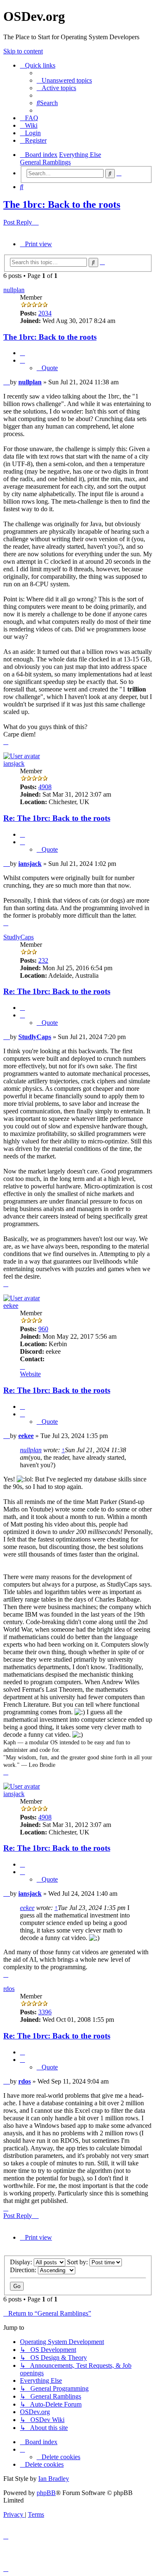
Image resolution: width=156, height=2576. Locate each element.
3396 (45, 2012)
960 (43, 1329)
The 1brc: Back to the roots (62, 204)
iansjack (14, 763)
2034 (45, 313)
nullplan (14, 290)
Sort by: (78, 2262)
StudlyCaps (19, 937)
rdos (9, 1989)
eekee (11, 1306)
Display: (22, 2262)
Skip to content (23, 51)
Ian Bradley (54, 2479)
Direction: (24, 2270)
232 (43, 960)
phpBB (46, 2493)
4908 (45, 787)
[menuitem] (64, 80)
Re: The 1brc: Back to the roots (57, 818)
